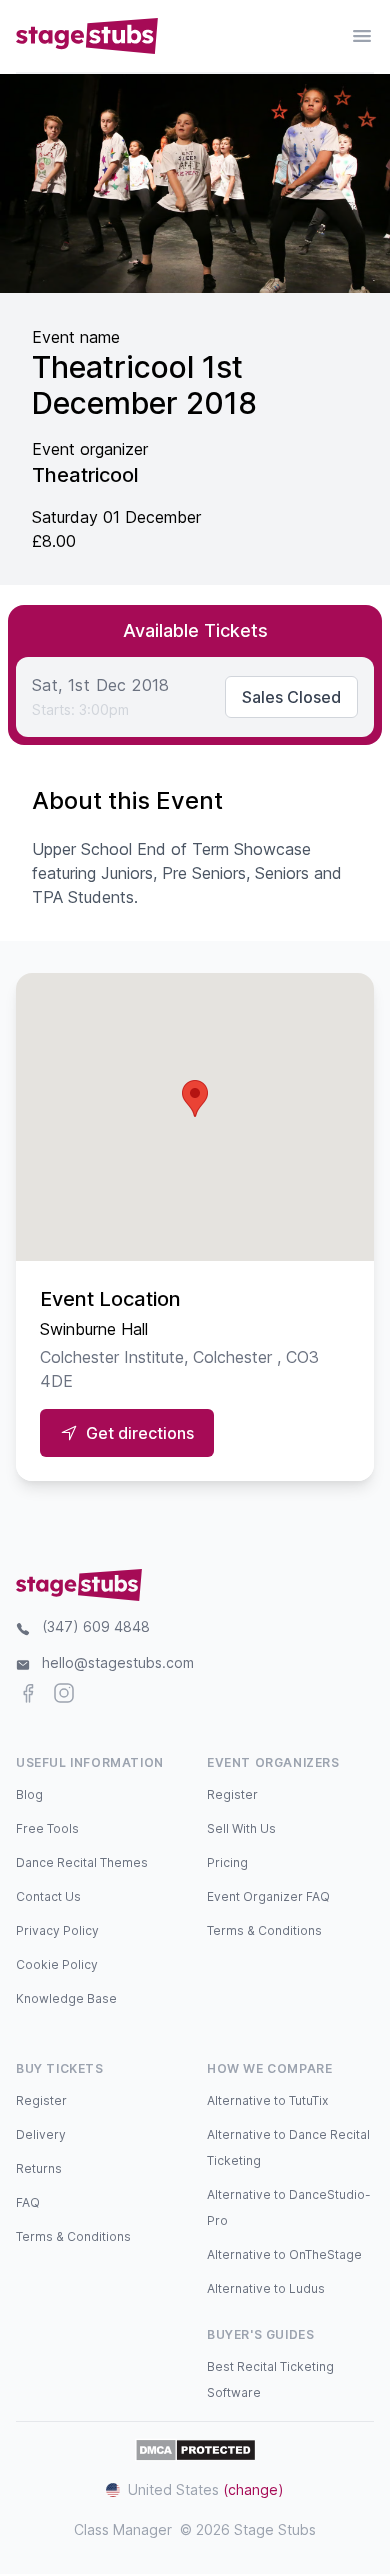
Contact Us (48, 1896)
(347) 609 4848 (96, 1626)
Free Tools (47, 1828)
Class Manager (123, 2529)
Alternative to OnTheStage (284, 2254)
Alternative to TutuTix (267, 2100)
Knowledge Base (66, 1998)
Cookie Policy (57, 1964)
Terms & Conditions (264, 1930)
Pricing (227, 1862)
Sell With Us (241, 1828)
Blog (29, 1794)
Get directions (140, 1433)
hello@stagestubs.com (118, 1662)
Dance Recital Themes (82, 1862)
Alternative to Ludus (266, 2288)
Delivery (41, 2134)
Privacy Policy (57, 1930)
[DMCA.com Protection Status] (195, 2450)
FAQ (28, 2202)
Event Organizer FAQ (268, 1896)
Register (232, 1794)
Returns (39, 2168)
